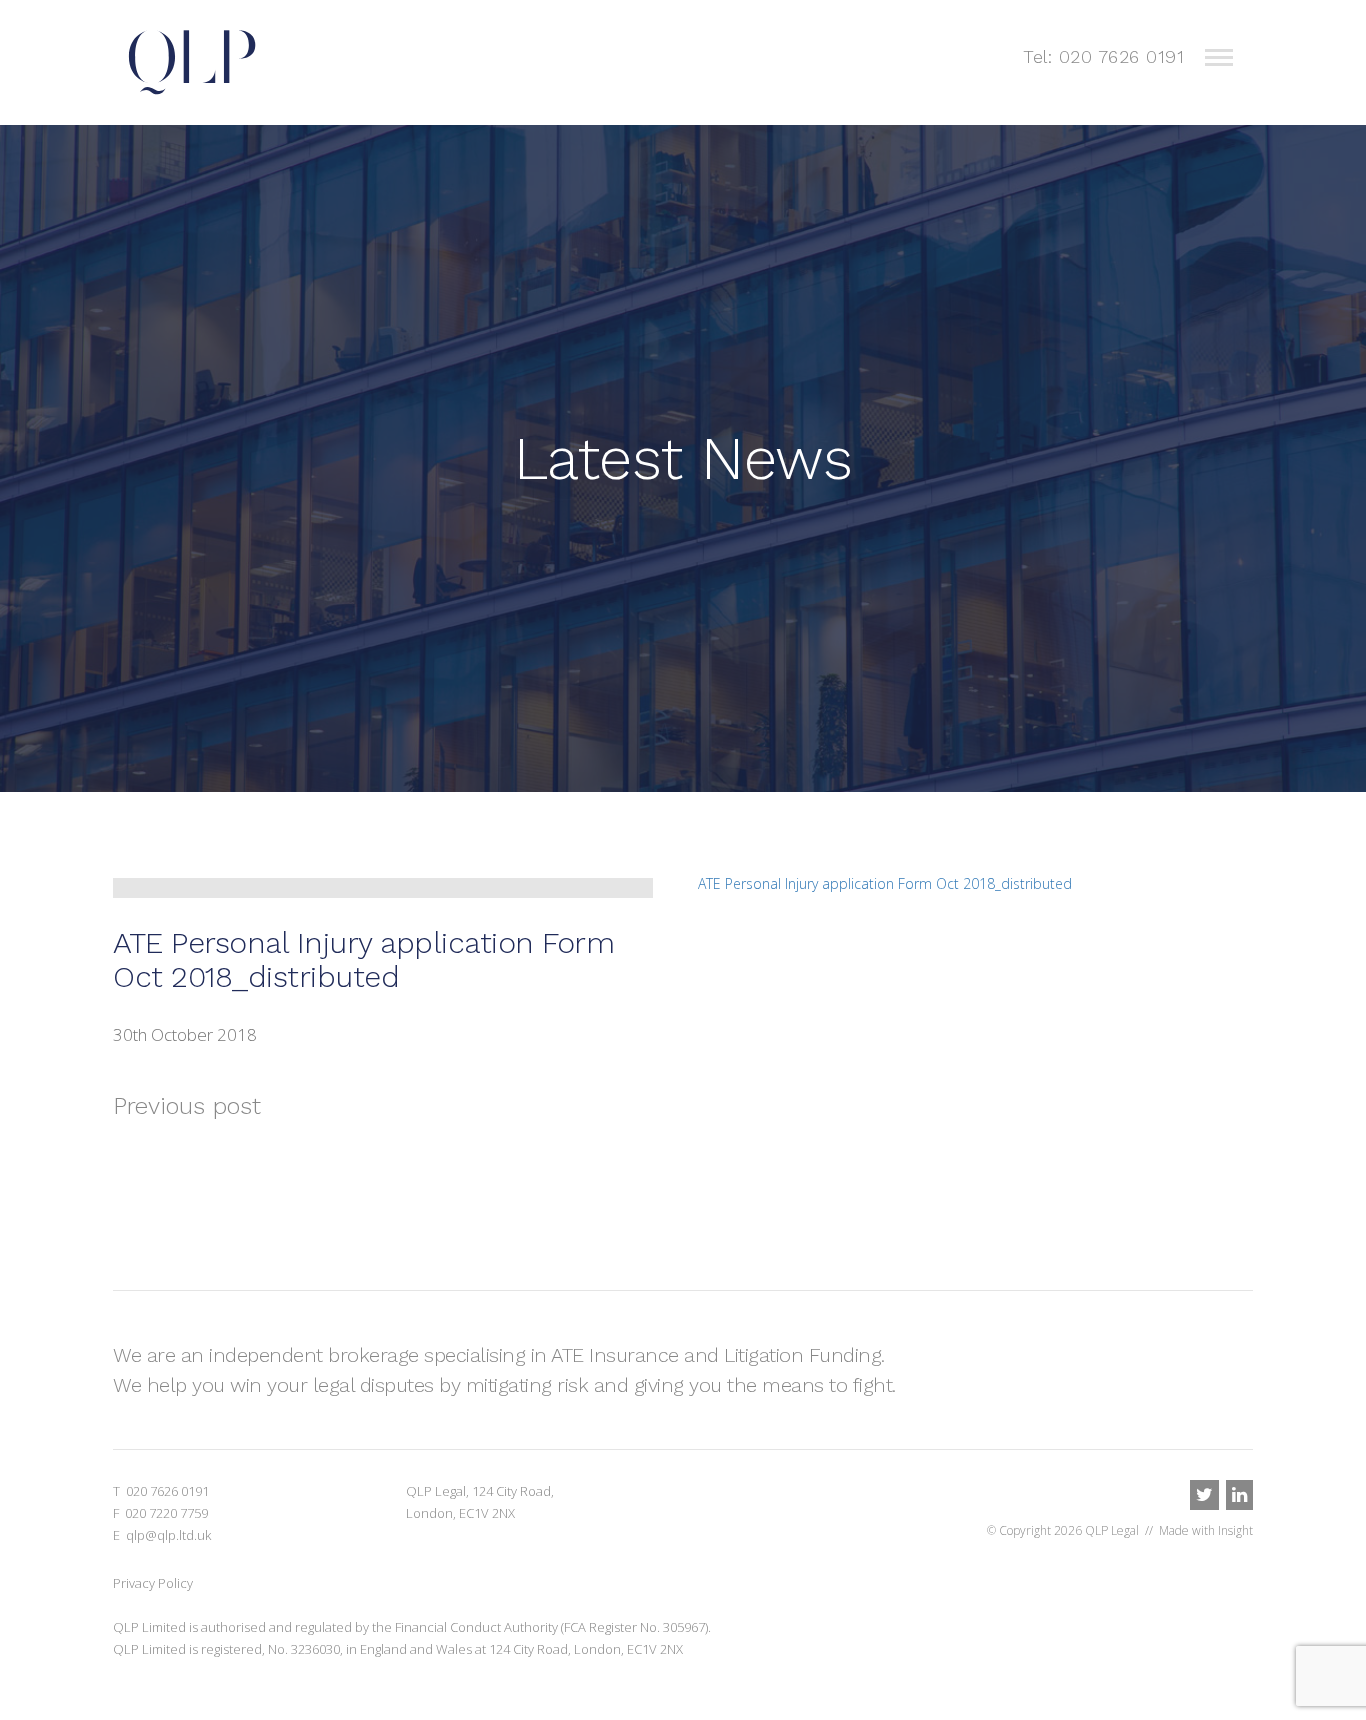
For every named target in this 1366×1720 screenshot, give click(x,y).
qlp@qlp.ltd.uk (168, 1535)
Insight (1235, 1530)
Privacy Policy (153, 1583)
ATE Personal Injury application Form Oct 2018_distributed (885, 883)
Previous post (187, 1106)
